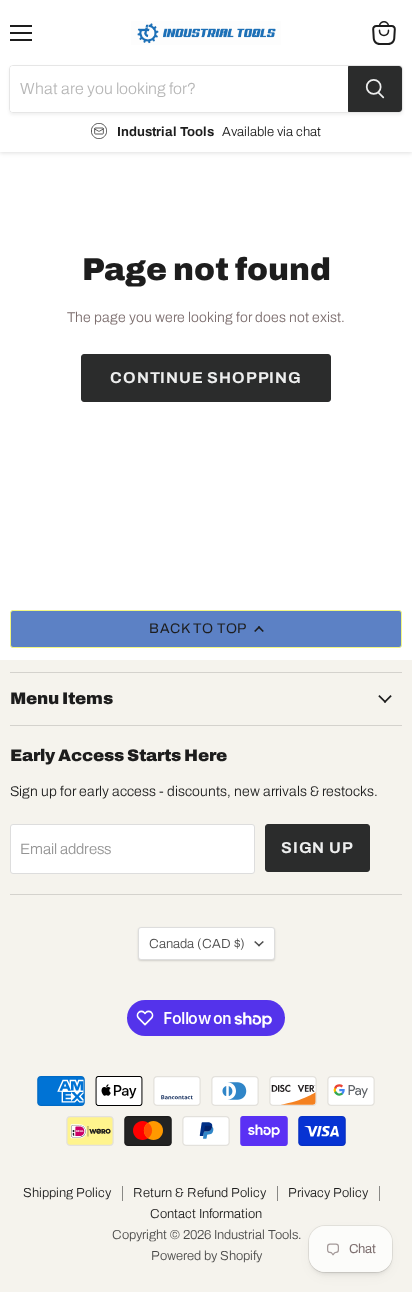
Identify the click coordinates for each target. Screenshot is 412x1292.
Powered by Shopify (206, 1256)
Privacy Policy (328, 1193)
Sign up (317, 847)
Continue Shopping (206, 377)
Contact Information (206, 1214)
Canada (197, 943)
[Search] (375, 89)
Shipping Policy (67, 1193)
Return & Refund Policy (199, 1193)
